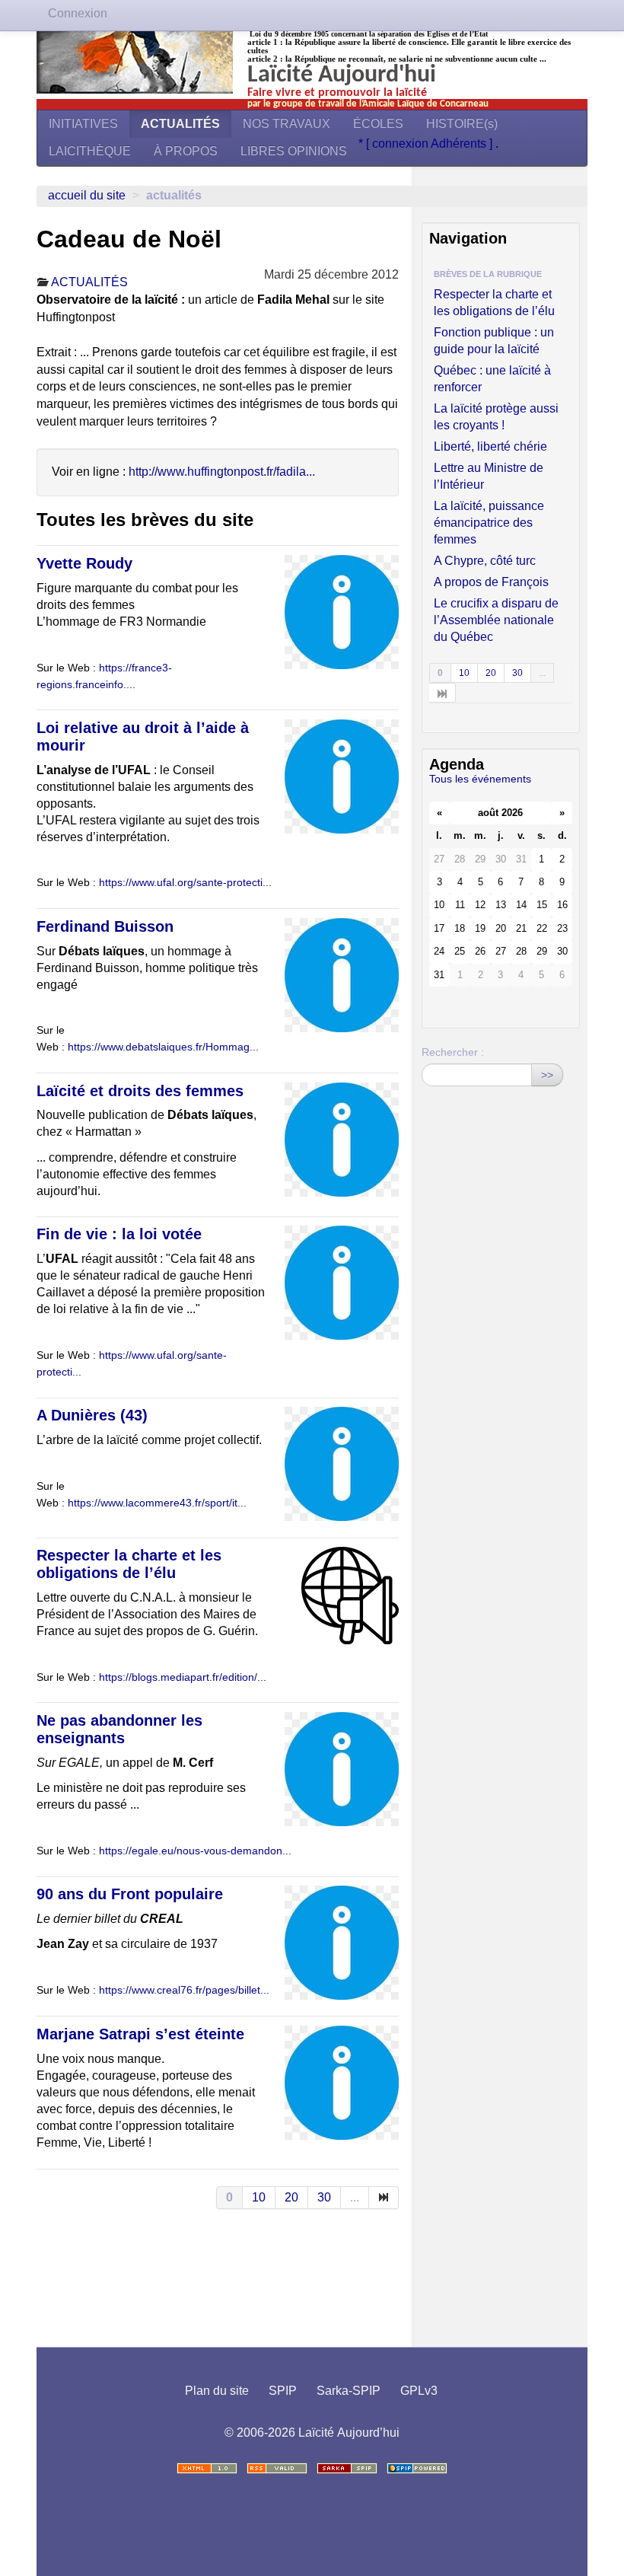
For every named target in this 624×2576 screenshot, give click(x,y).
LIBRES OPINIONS (294, 151)
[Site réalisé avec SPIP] (417, 2468)
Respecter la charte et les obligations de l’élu (129, 1564)
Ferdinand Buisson (105, 926)
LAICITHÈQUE (90, 151)
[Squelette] (347, 2468)
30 (324, 2197)
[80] (384, 2198)
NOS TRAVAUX (287, 124)
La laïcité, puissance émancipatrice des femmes (489, 523)
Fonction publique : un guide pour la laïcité (494, 341)
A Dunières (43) (92, 1415)
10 (259, 2197)
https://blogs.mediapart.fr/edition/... (183, 1677)
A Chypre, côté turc (485, 561)
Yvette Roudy (84, 563)
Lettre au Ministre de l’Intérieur (489, 476)
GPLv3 (419, 2391)
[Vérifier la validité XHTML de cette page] (207, 2468)
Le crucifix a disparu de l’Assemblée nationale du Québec (496, 620)
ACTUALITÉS (180, 124)
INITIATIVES (83, 124)
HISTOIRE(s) (462, 124)
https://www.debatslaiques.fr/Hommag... (163, 1047)
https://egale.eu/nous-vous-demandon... (195, 1851)
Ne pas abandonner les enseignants (119, 1729)
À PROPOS (186, 151)
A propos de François (491, 582)
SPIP (283, 2391)
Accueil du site (87, 195)
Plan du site (217, 2391)
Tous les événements (480, 779)
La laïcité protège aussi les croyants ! (496, 417)
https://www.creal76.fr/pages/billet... (184, 1990)
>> (547, 1075)
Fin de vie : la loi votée (119, 1234)
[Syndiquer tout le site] (277, 2468)
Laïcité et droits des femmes (140, 1091)
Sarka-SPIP (349, 2391)
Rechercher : (453, 1052)
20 (291, 2197)
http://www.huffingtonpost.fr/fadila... (222, 472)
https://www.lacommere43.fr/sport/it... (157, 1503)
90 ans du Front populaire (130, 1894)
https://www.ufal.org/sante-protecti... (185, 883)
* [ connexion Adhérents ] (427, 143)
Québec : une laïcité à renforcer (492, 379)
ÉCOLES (378, 124)
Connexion (78, 13)
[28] (443, 693)
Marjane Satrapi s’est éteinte (140, 2034)
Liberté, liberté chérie (490, 446)
